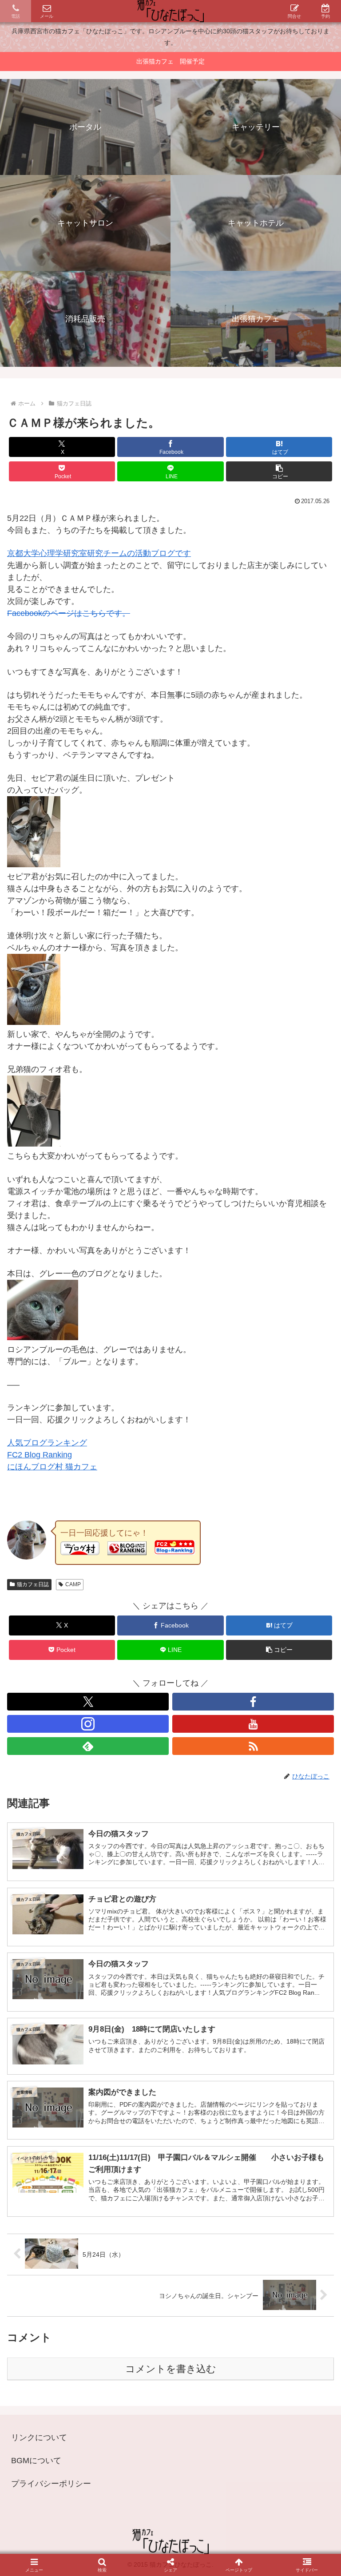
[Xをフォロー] (88, 1702)
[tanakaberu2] (34, 1022)
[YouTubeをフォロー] (253, 1724)
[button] (279, 471)
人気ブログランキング (47, 1443)
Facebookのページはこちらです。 (69, 613)
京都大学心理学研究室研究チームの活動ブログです (99, 553)
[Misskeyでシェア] (285, 2407)
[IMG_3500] (34, 865)
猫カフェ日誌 (33, 1584)
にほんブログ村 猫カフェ (52, 1467)
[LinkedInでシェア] (170, 2455)
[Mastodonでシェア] (133, 2407)
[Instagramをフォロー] (88, 1724)
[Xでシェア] (56, 2407)
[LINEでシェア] (285, 2431)
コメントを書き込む (171, 2369)
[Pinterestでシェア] (95, 2455)
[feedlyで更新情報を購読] (88, 1746)
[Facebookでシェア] (56, 2431)
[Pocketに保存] (209, 2431)
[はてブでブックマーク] (133, 2431)
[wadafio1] (34, 1144)
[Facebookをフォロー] (253, 1702)
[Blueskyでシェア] (209, 2407)
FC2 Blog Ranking (40, 1455)
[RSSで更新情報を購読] (253, 1746)
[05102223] (43, 1338)
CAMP (73, 1584)
